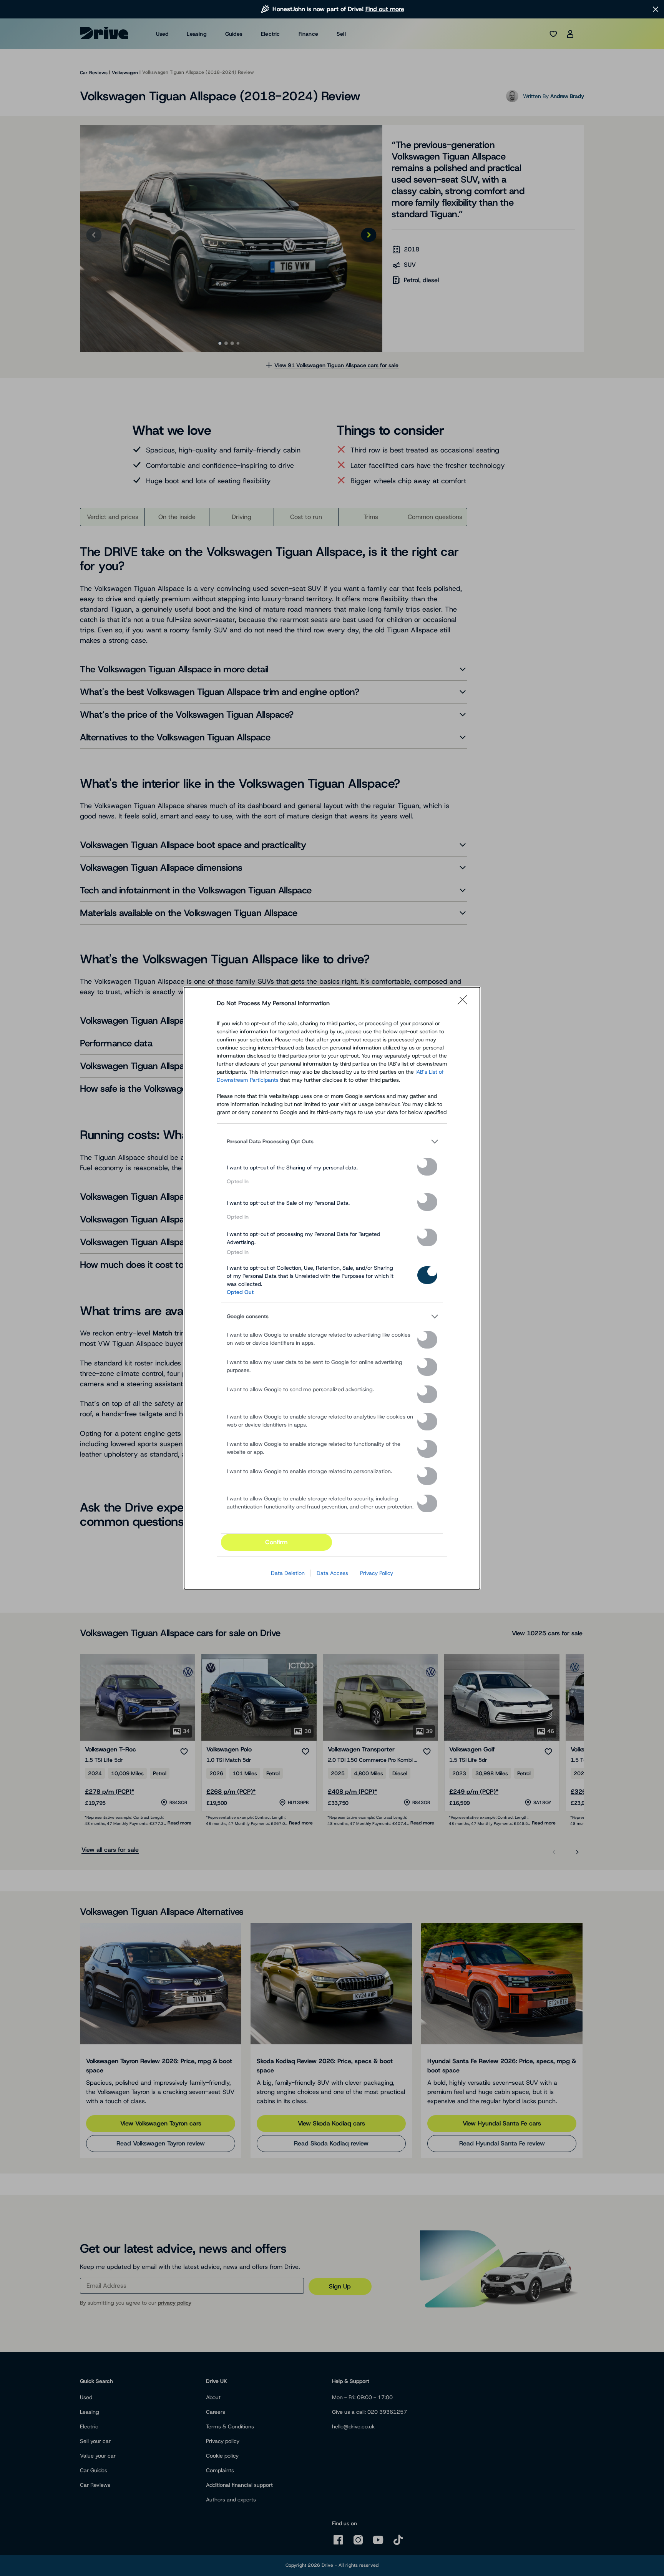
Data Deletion (288, 1573)
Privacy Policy (377, 1573)
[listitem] (332, 1142)
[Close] (465, 1003)
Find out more (385, 9)
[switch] (427, 1167)
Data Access (332, 1573)
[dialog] (332, 1288)
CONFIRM (276, 1542)
